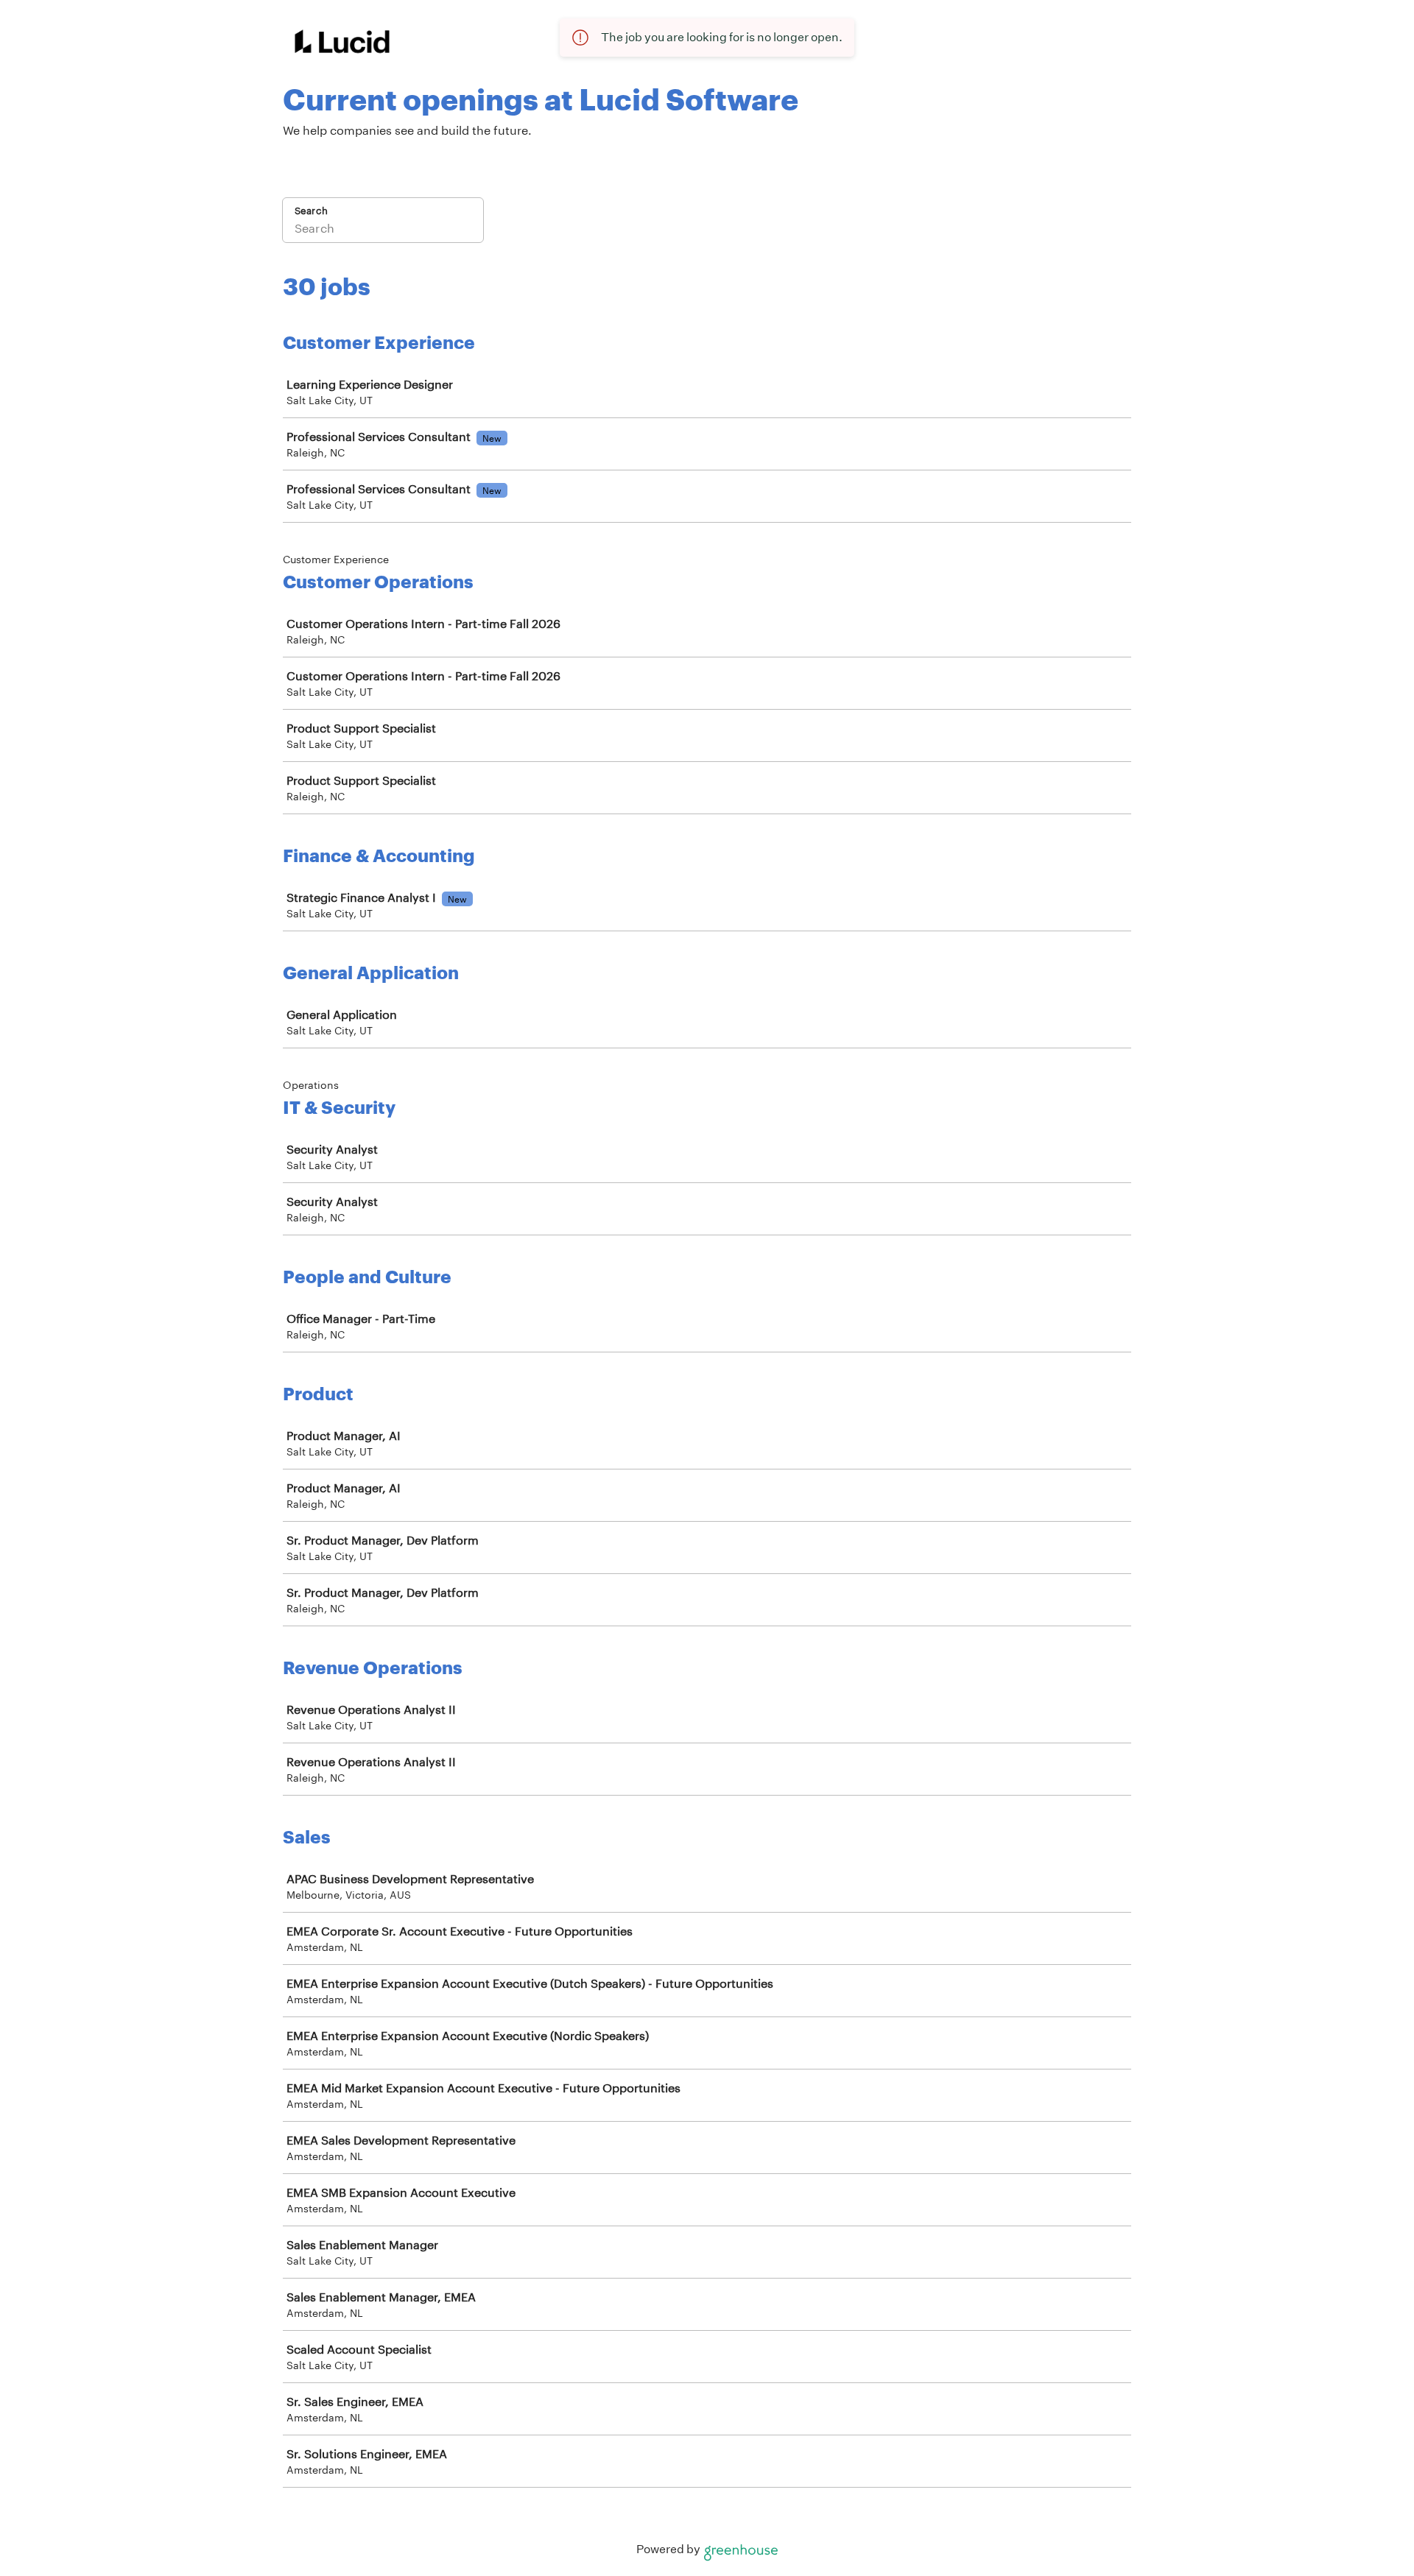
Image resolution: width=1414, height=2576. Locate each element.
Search (311, 211)
